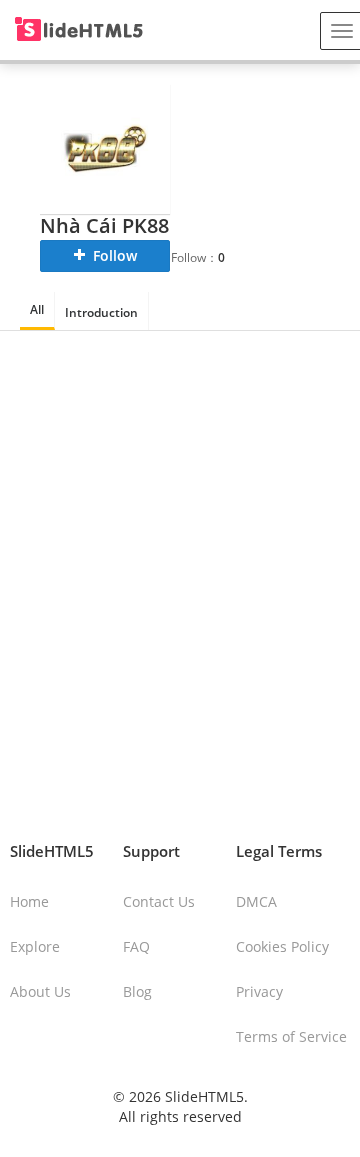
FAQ (136, 946)
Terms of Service (291, 1036)
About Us (40, 991)
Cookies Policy (282, 946)
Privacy (259, 991)
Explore (35, 946)
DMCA (256, 901)
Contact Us (159, 901)
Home (29, 901)
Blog (137, 991)
